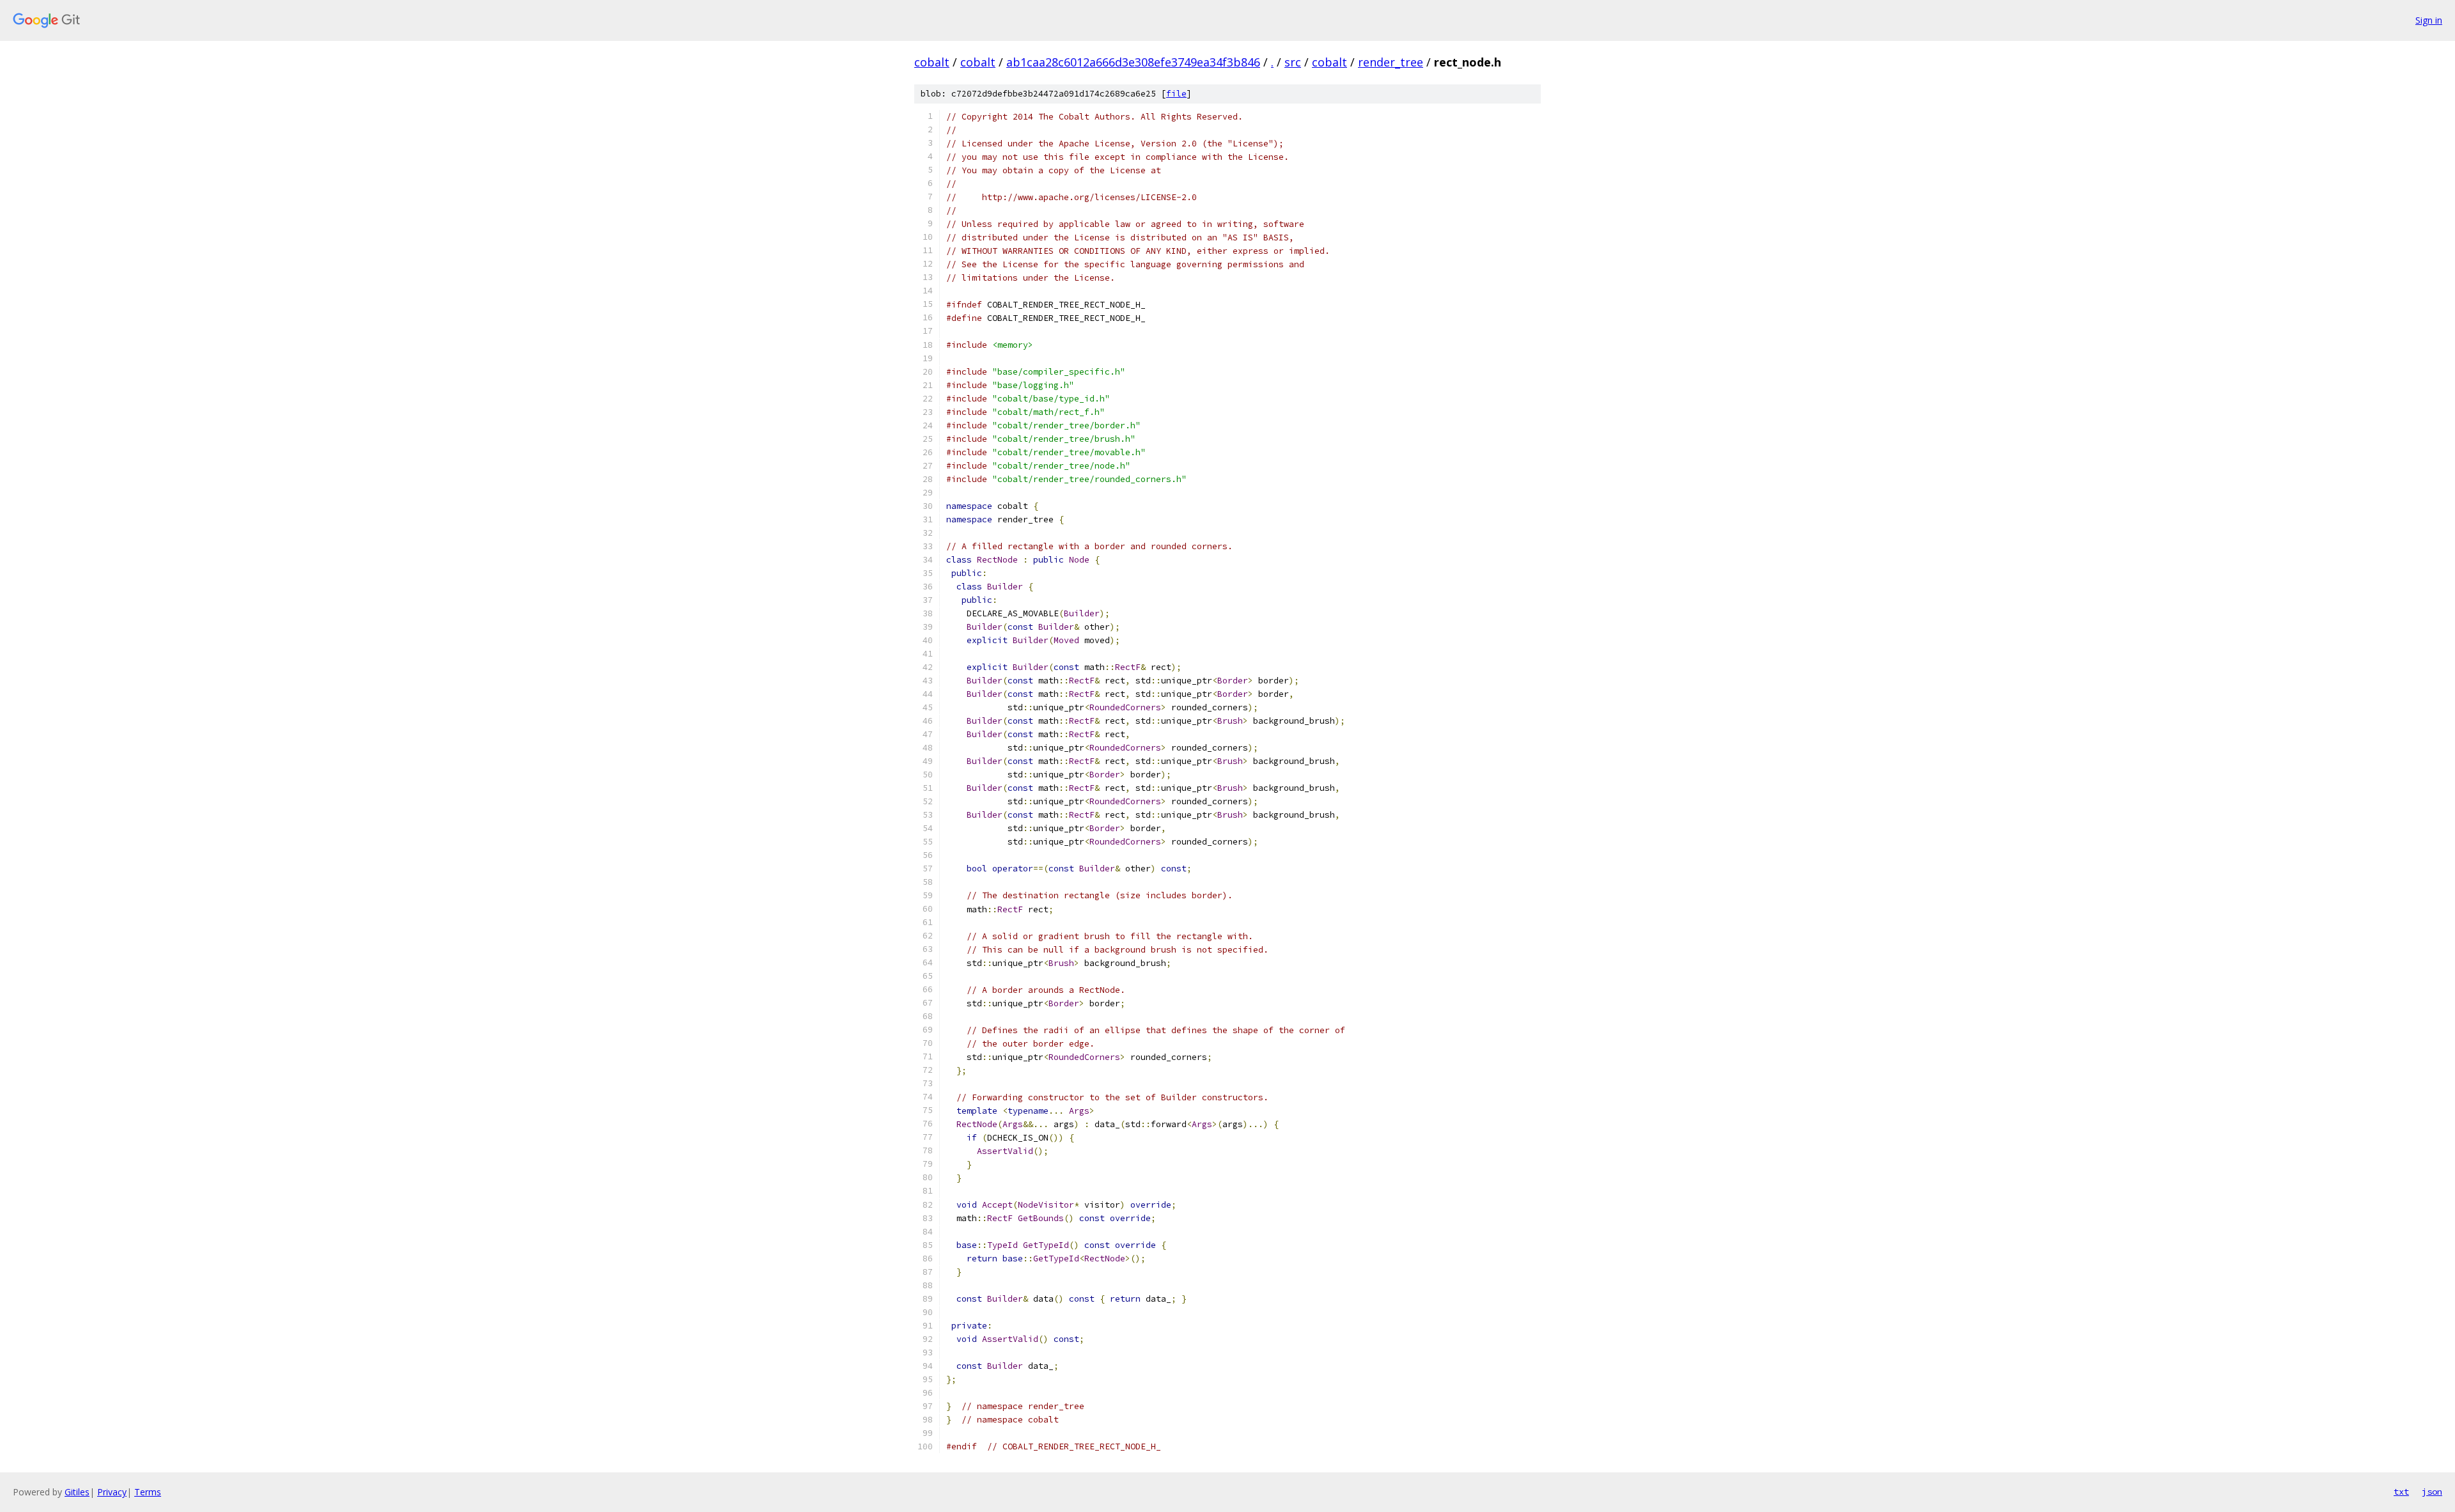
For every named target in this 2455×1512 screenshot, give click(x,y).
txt (2401, 1492)
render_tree (1391, 62)
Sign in (2429, 20)
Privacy (112, 1492)
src (1293, 62)
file (1176, 94)
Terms (148, 1492)
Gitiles (77, 1492)
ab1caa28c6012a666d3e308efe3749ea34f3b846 (1133, 62)
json (2432, 1492)
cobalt (932, 62)
